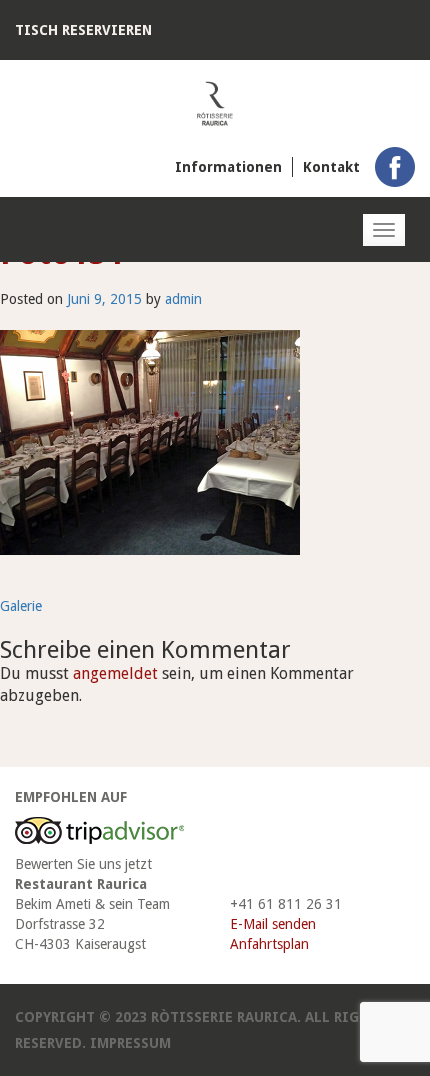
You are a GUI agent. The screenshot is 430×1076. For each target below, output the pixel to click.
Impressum (130, 1043)
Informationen (228, 167)
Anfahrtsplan (269, 944)
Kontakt (331, 167)
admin (183, 299)
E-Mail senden (273, 924)
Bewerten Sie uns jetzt (83, 864)
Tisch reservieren (83, 30)
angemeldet (115, 673)
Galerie (21, 606)
